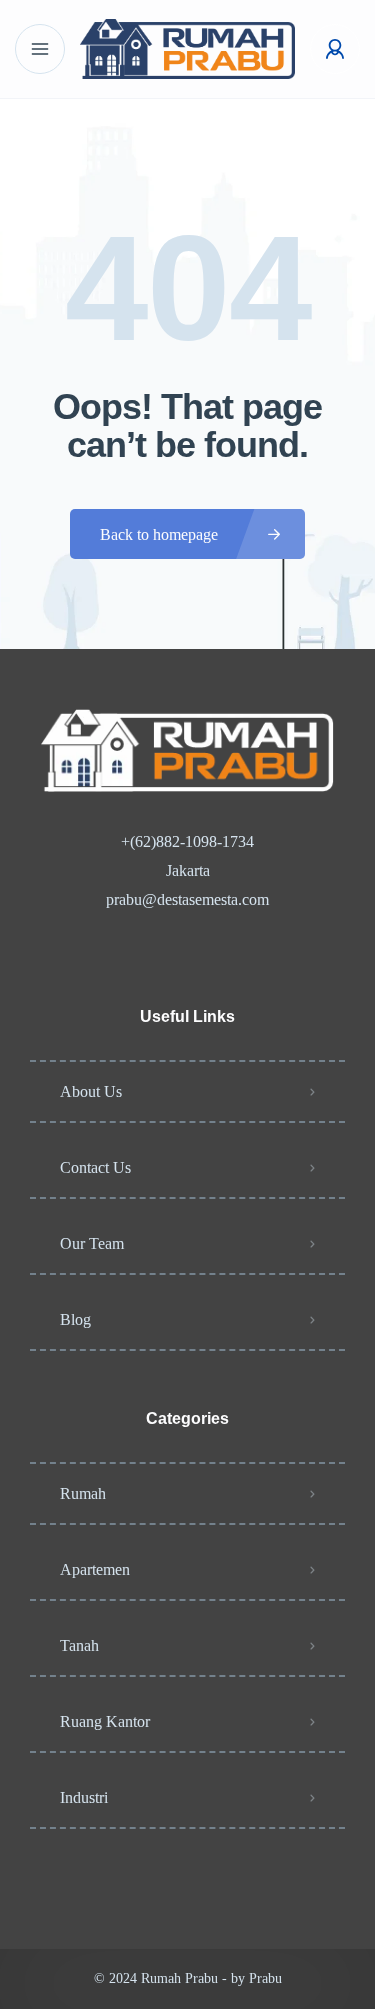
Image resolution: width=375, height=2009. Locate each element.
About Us (91, 1091)
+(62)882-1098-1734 (187, 841)
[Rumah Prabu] (188, 49)
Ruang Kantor (105, 1721)
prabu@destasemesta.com (187, 899)
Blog (75, 1319)
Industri (84, 1797)
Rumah (83, 1493)
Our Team (92, 1243)
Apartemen (95, 1569)
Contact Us (95, 1167)
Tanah (79, 1645)
